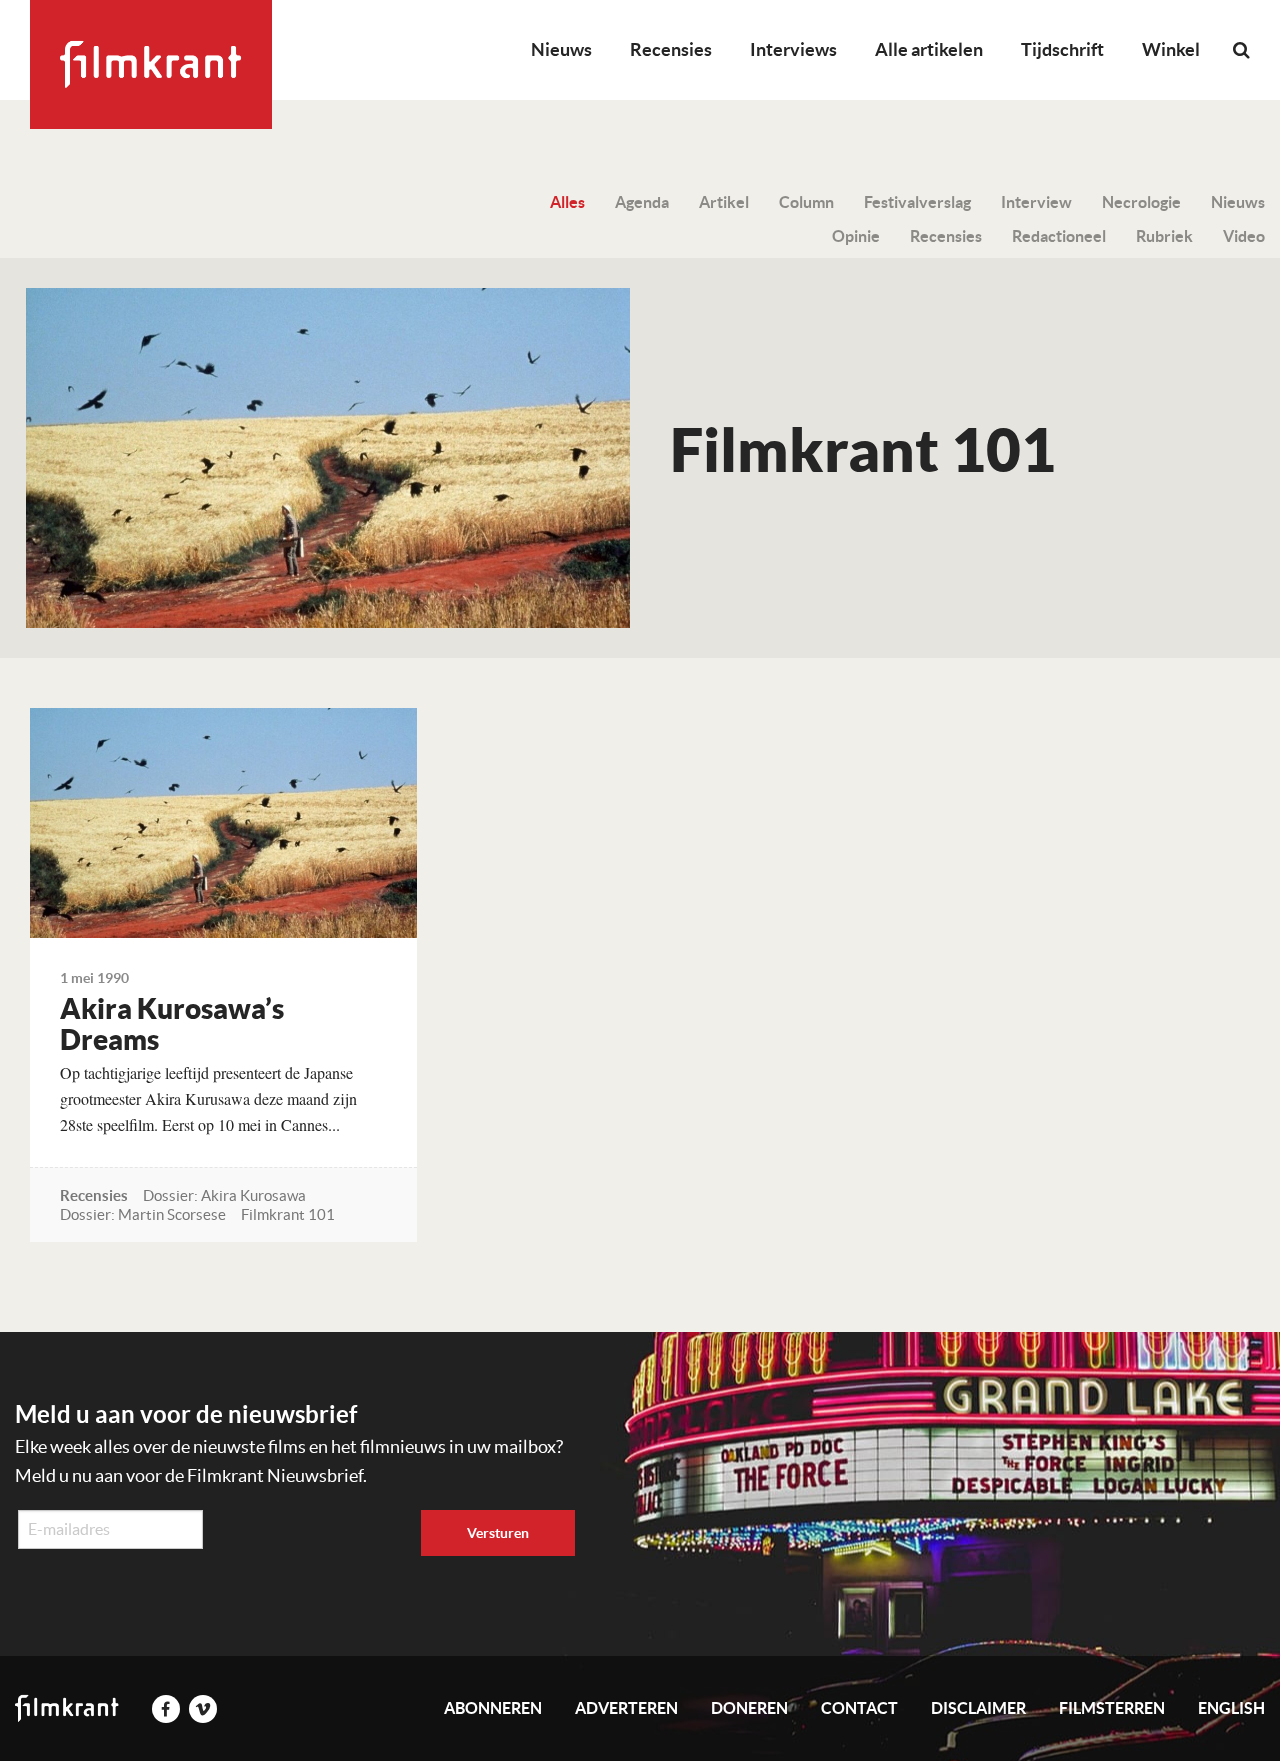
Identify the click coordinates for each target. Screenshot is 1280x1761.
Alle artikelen (929, 49)
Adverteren (626, 1708)
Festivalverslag (917, 202)
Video (1244, 236)
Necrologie (1141, 202)
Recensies (671, 49)
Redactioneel (1059, 236)
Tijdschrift (1062, 49)
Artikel (724, 202)
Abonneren (493, 1708)
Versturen (498, 1533)
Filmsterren (1112, 1708)
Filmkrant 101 (288, 1214)
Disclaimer (978, 1708)
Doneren (749, 1708)
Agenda (642, 202)
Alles (567, 202)
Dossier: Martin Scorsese (143, 1214)
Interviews (793, 49)
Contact (859, 1708)
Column (806, 202)
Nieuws (561, 49)
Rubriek (1164, 236)
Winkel (1171, 49)
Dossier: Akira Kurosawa (224, 1195)
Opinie (856, 236)
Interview (1036, 202)
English (1231, 1708)
